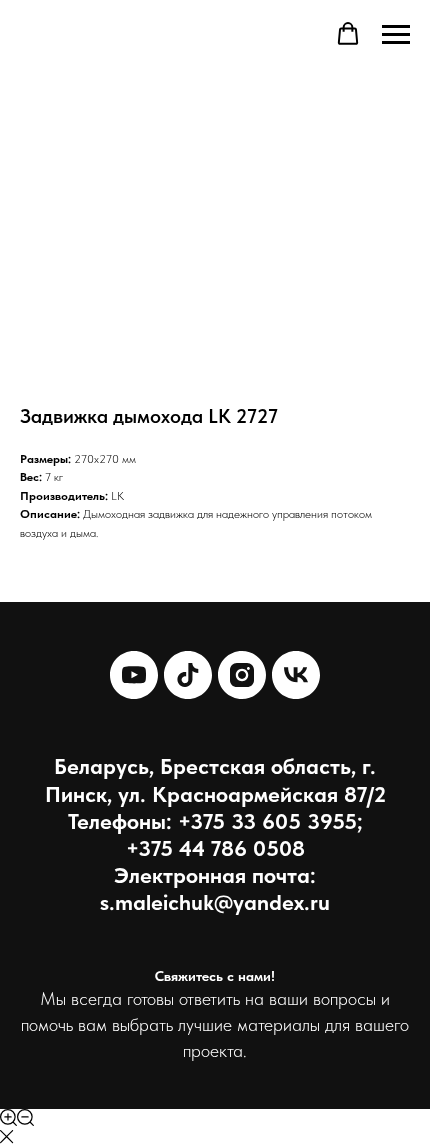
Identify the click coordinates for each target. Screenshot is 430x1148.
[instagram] (242, 675)
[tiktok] (188, 675)
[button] (348, 34)
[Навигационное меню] (396, 35)
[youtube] (134, 675)
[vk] (296, 675)
